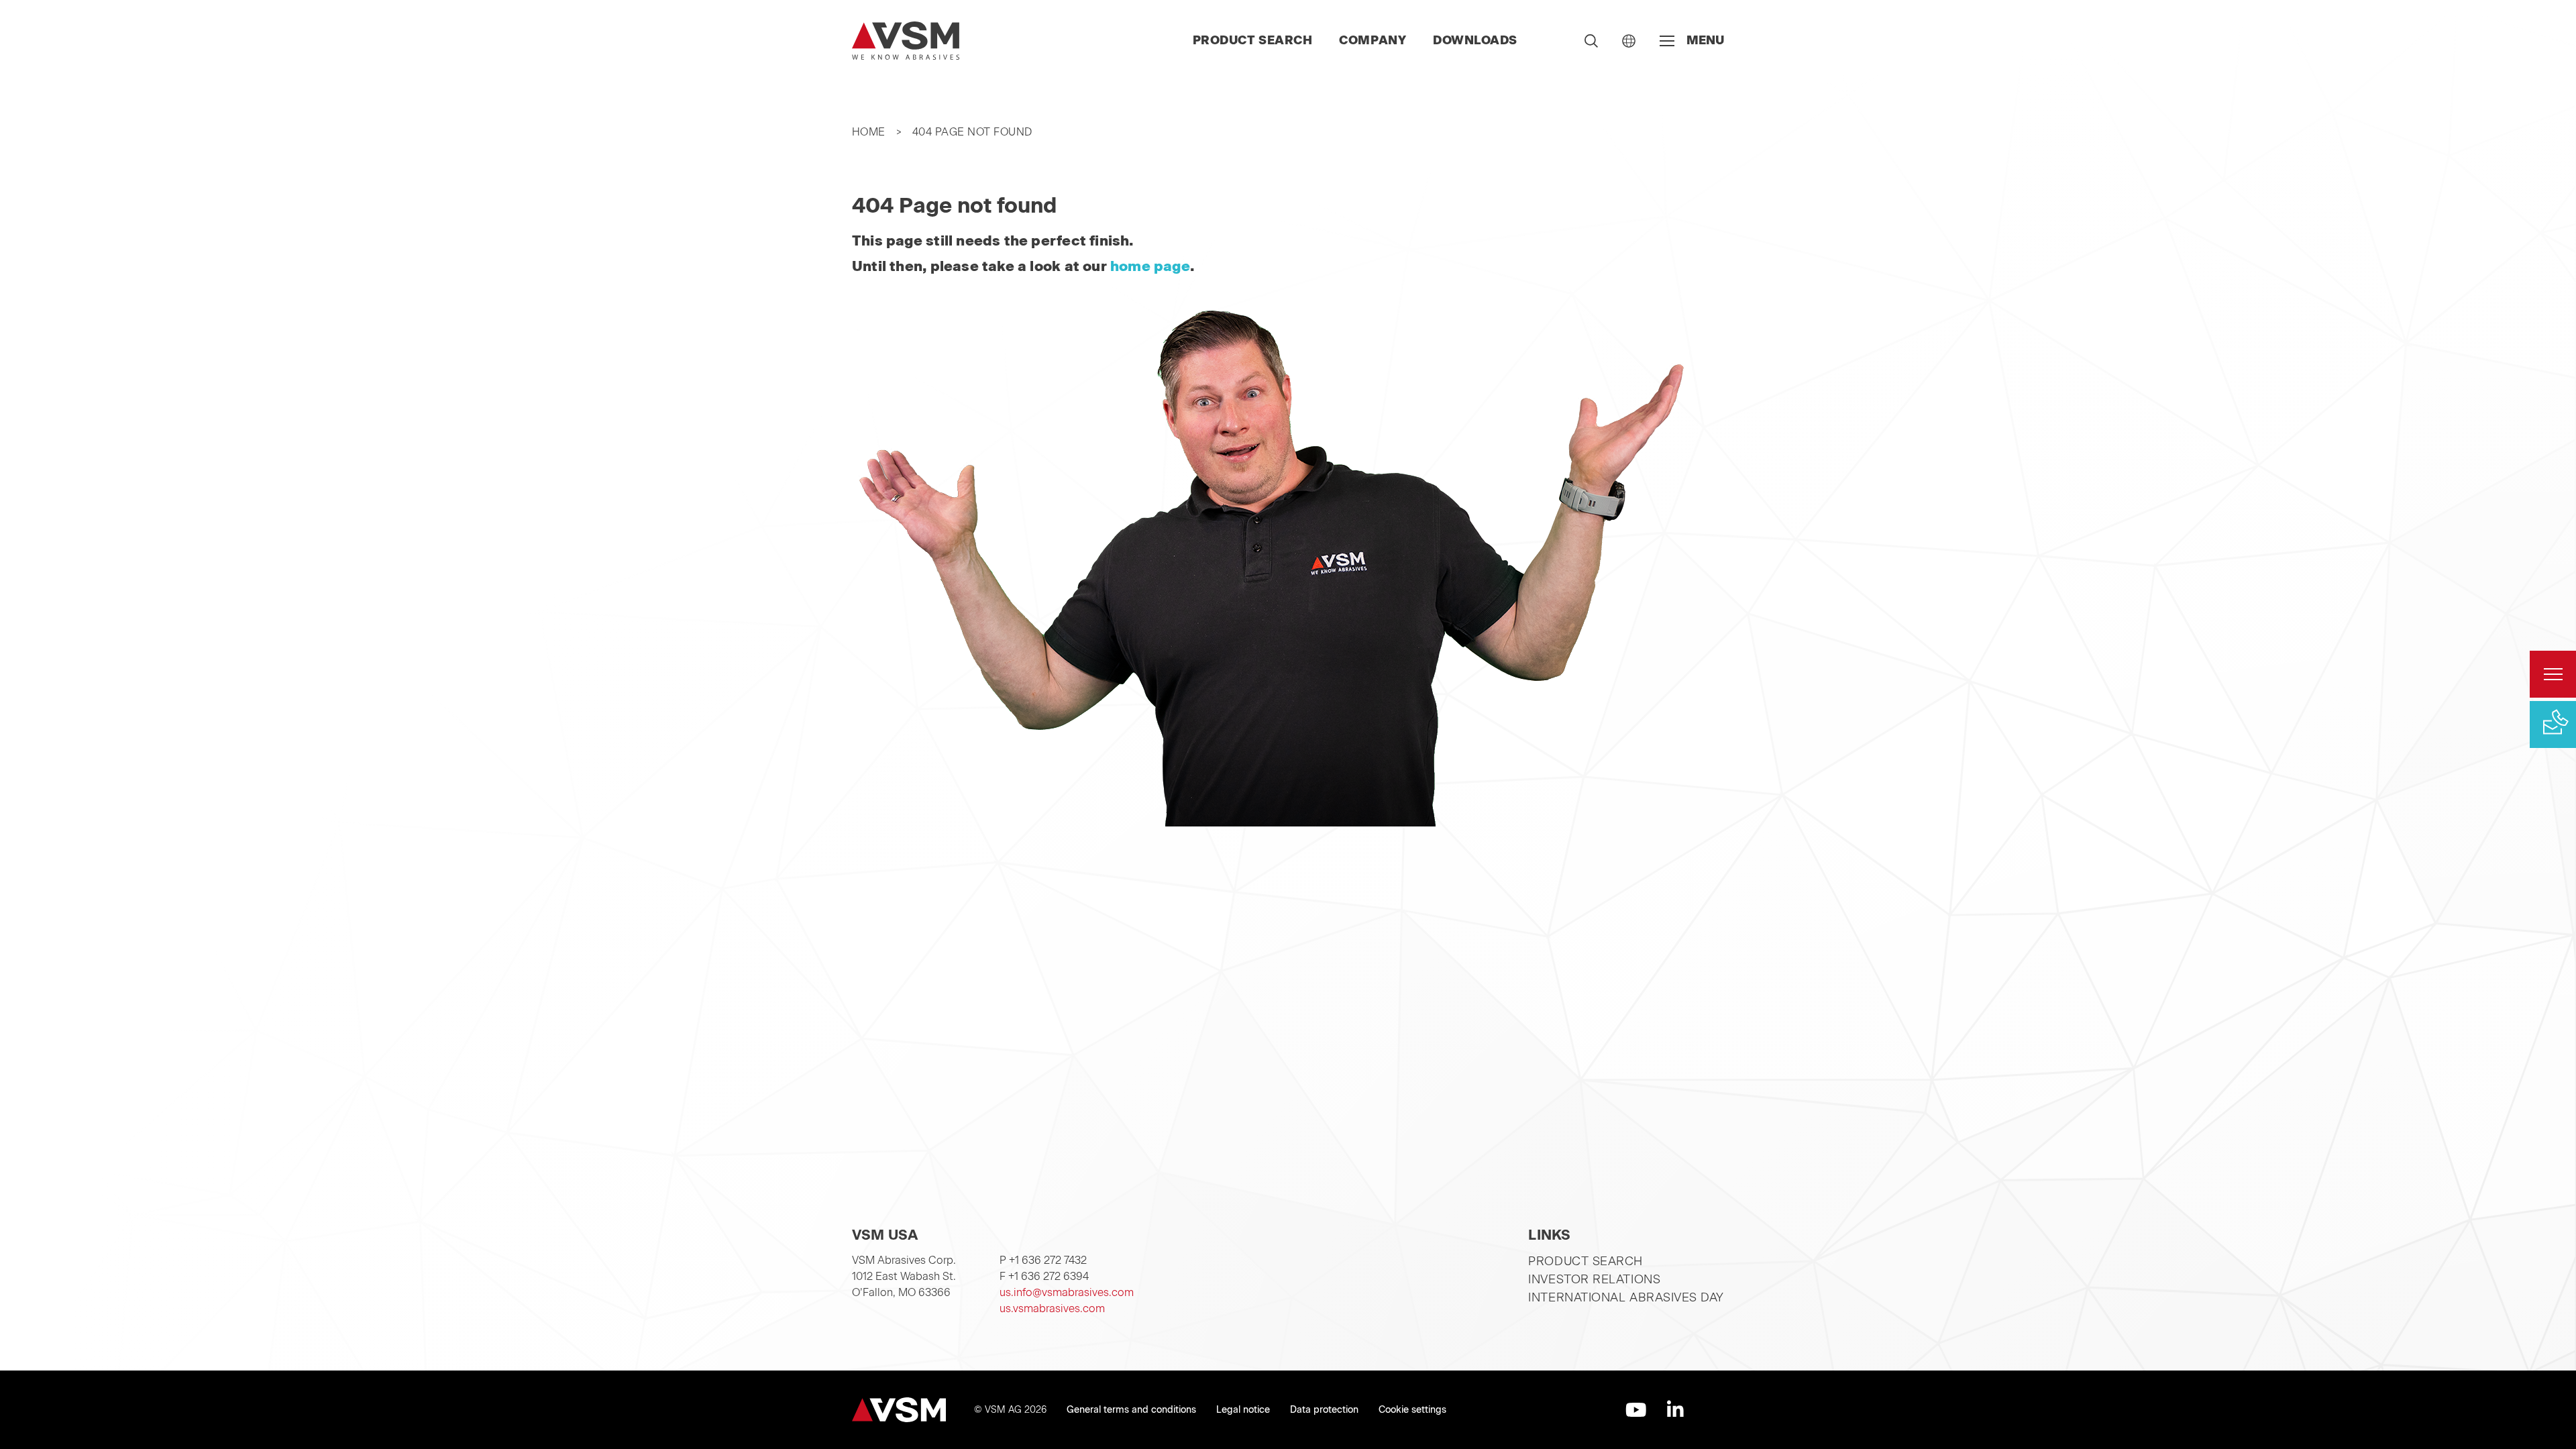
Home (869, 132)
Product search (1253, 40)
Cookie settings (1412, 1410)
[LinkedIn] (1675, 1410)
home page (1150, 266)
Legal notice (1243, 1410)
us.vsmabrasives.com (1052, 1308)
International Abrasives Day (1626, 1297)
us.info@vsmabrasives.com (1067, 1292)
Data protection (1324, 1410)
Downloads (1475, 40)
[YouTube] (1636, 1410)
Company (1373, 40)
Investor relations (1594, 1279)
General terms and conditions (1131, 1410)
